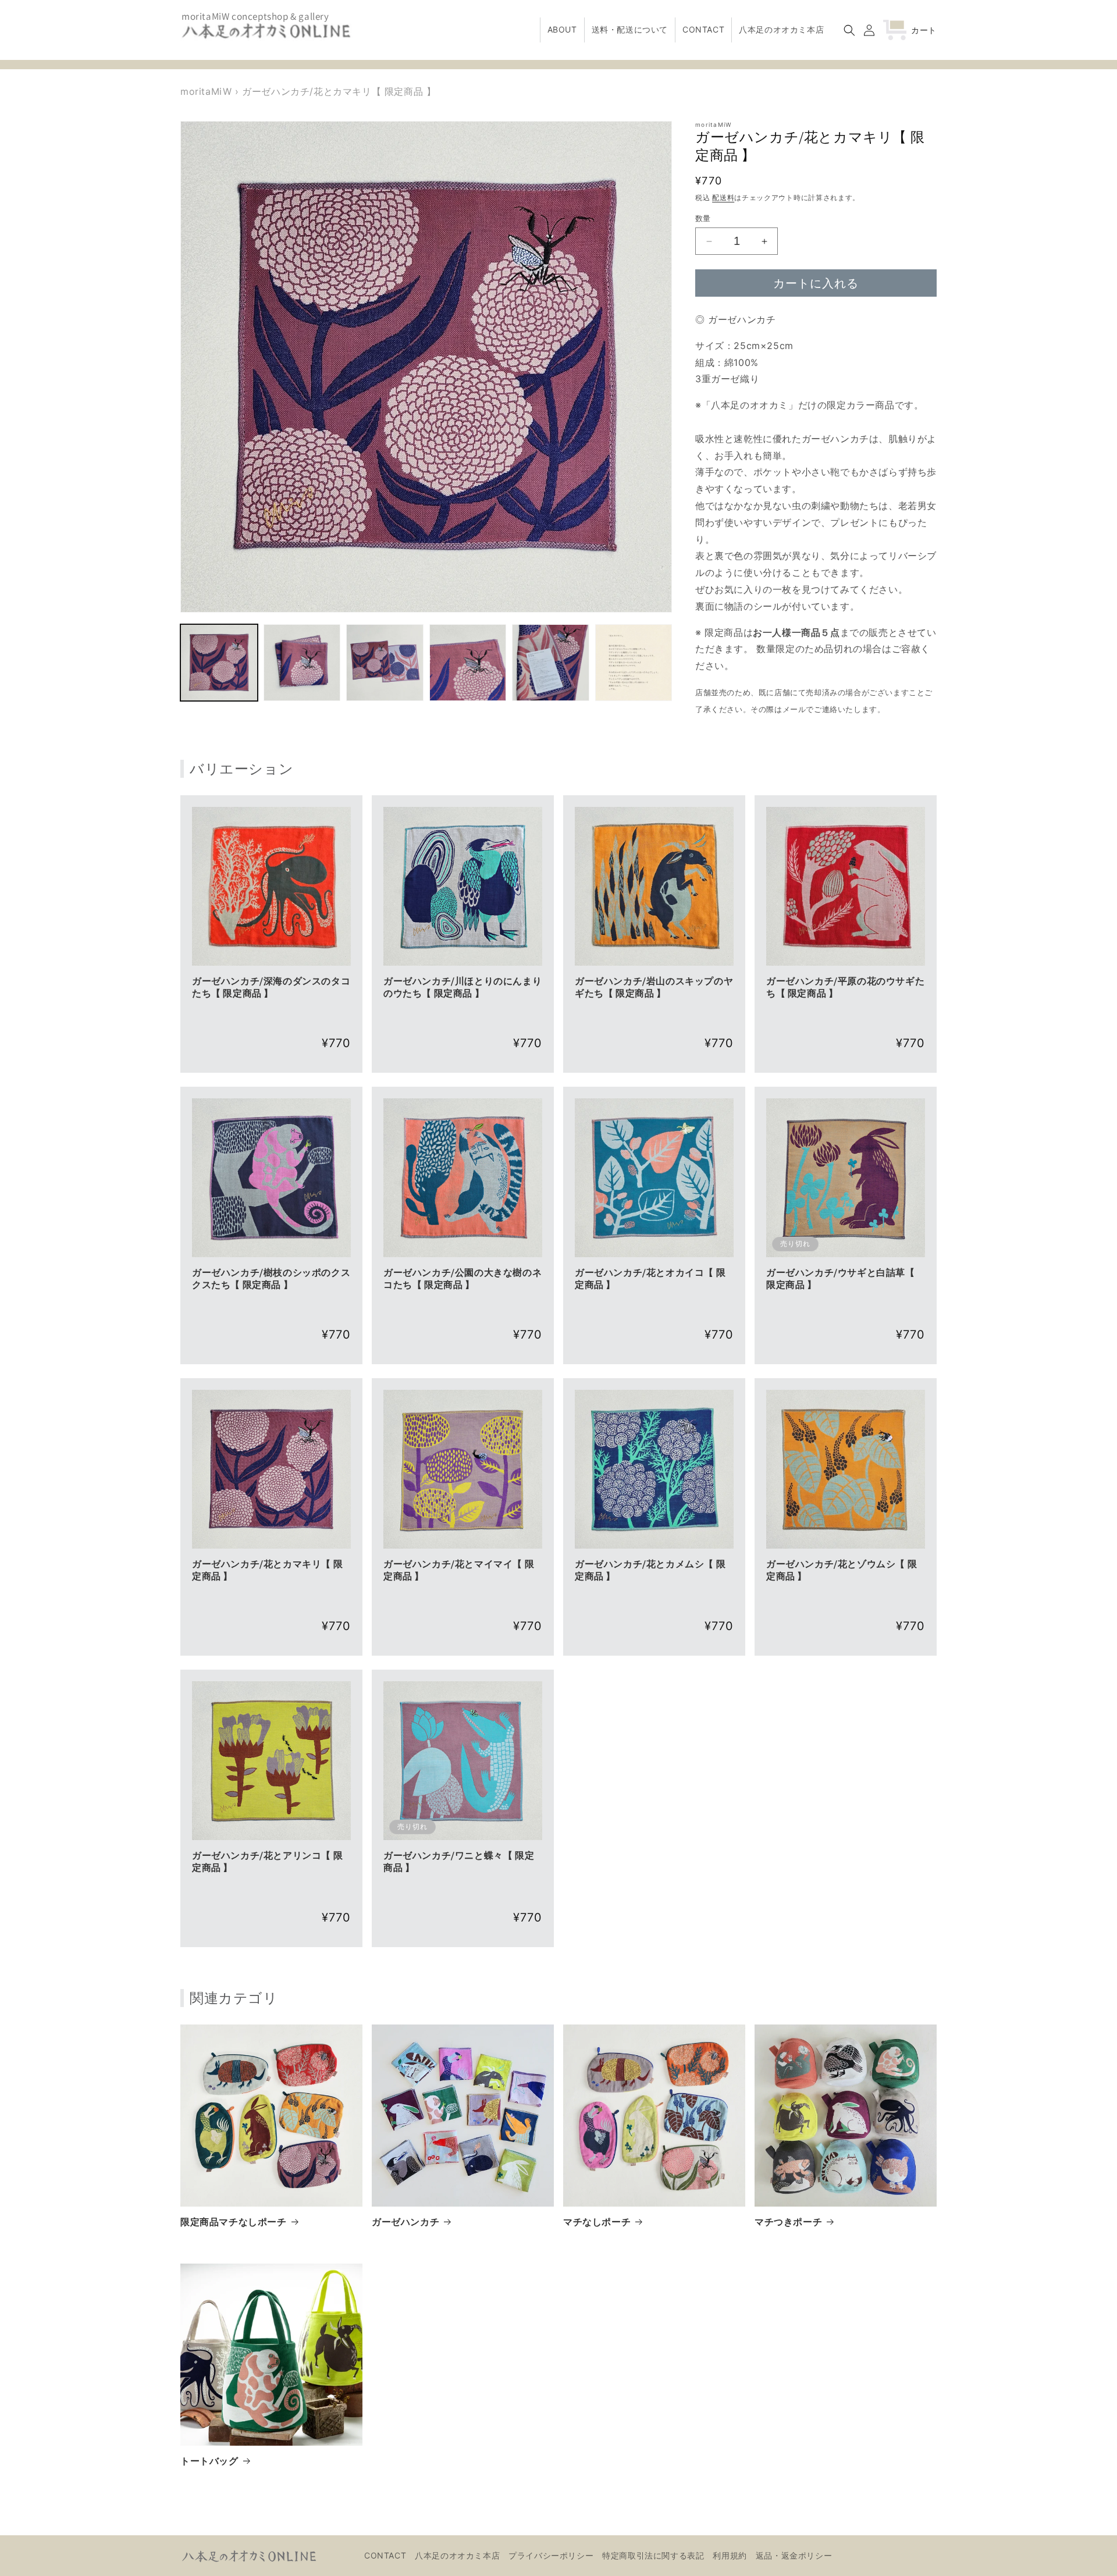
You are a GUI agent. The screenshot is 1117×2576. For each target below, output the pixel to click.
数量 (703, 218)
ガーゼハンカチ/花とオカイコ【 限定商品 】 (650, 1279)
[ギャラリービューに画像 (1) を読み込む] (219, 663)
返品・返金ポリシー (794, 2555)
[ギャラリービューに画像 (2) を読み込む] (302, 663)
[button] (849, 30)
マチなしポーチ (597, 2222)
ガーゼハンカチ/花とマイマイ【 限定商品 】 (459, 1570)
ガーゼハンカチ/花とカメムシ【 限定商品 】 (650, 1570)
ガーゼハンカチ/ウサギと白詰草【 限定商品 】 (841, 1279)
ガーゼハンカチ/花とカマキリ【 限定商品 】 (267, 1570)
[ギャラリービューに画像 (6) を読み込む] (634, 663)
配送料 (723, 198)
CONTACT (385, 2555)
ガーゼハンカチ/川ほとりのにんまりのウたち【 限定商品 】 (463, 988)
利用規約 (730, 2555)
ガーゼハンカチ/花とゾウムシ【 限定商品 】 (842, 1570)
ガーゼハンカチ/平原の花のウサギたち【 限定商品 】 (845, 988)
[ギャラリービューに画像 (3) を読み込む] (385, 663)
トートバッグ (209, 2461)
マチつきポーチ (788, 2222)
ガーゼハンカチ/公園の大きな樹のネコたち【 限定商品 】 (463, 1279)
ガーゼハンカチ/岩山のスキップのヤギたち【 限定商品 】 (654, 988)
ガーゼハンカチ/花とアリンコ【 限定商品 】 (267, 1862)
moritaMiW (206, 91)
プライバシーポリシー (551, 2555)
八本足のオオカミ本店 (457, 2555)
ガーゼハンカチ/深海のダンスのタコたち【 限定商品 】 (271, 988)
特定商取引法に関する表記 (653, 2555)
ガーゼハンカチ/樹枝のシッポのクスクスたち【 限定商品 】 (271, 1279)
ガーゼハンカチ (405, 2222)
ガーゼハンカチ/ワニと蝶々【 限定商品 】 (459, 1862)
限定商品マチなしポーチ (234, 2222)
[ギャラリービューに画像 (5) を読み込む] (551, 663)
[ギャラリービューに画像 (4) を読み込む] (468, 663)
